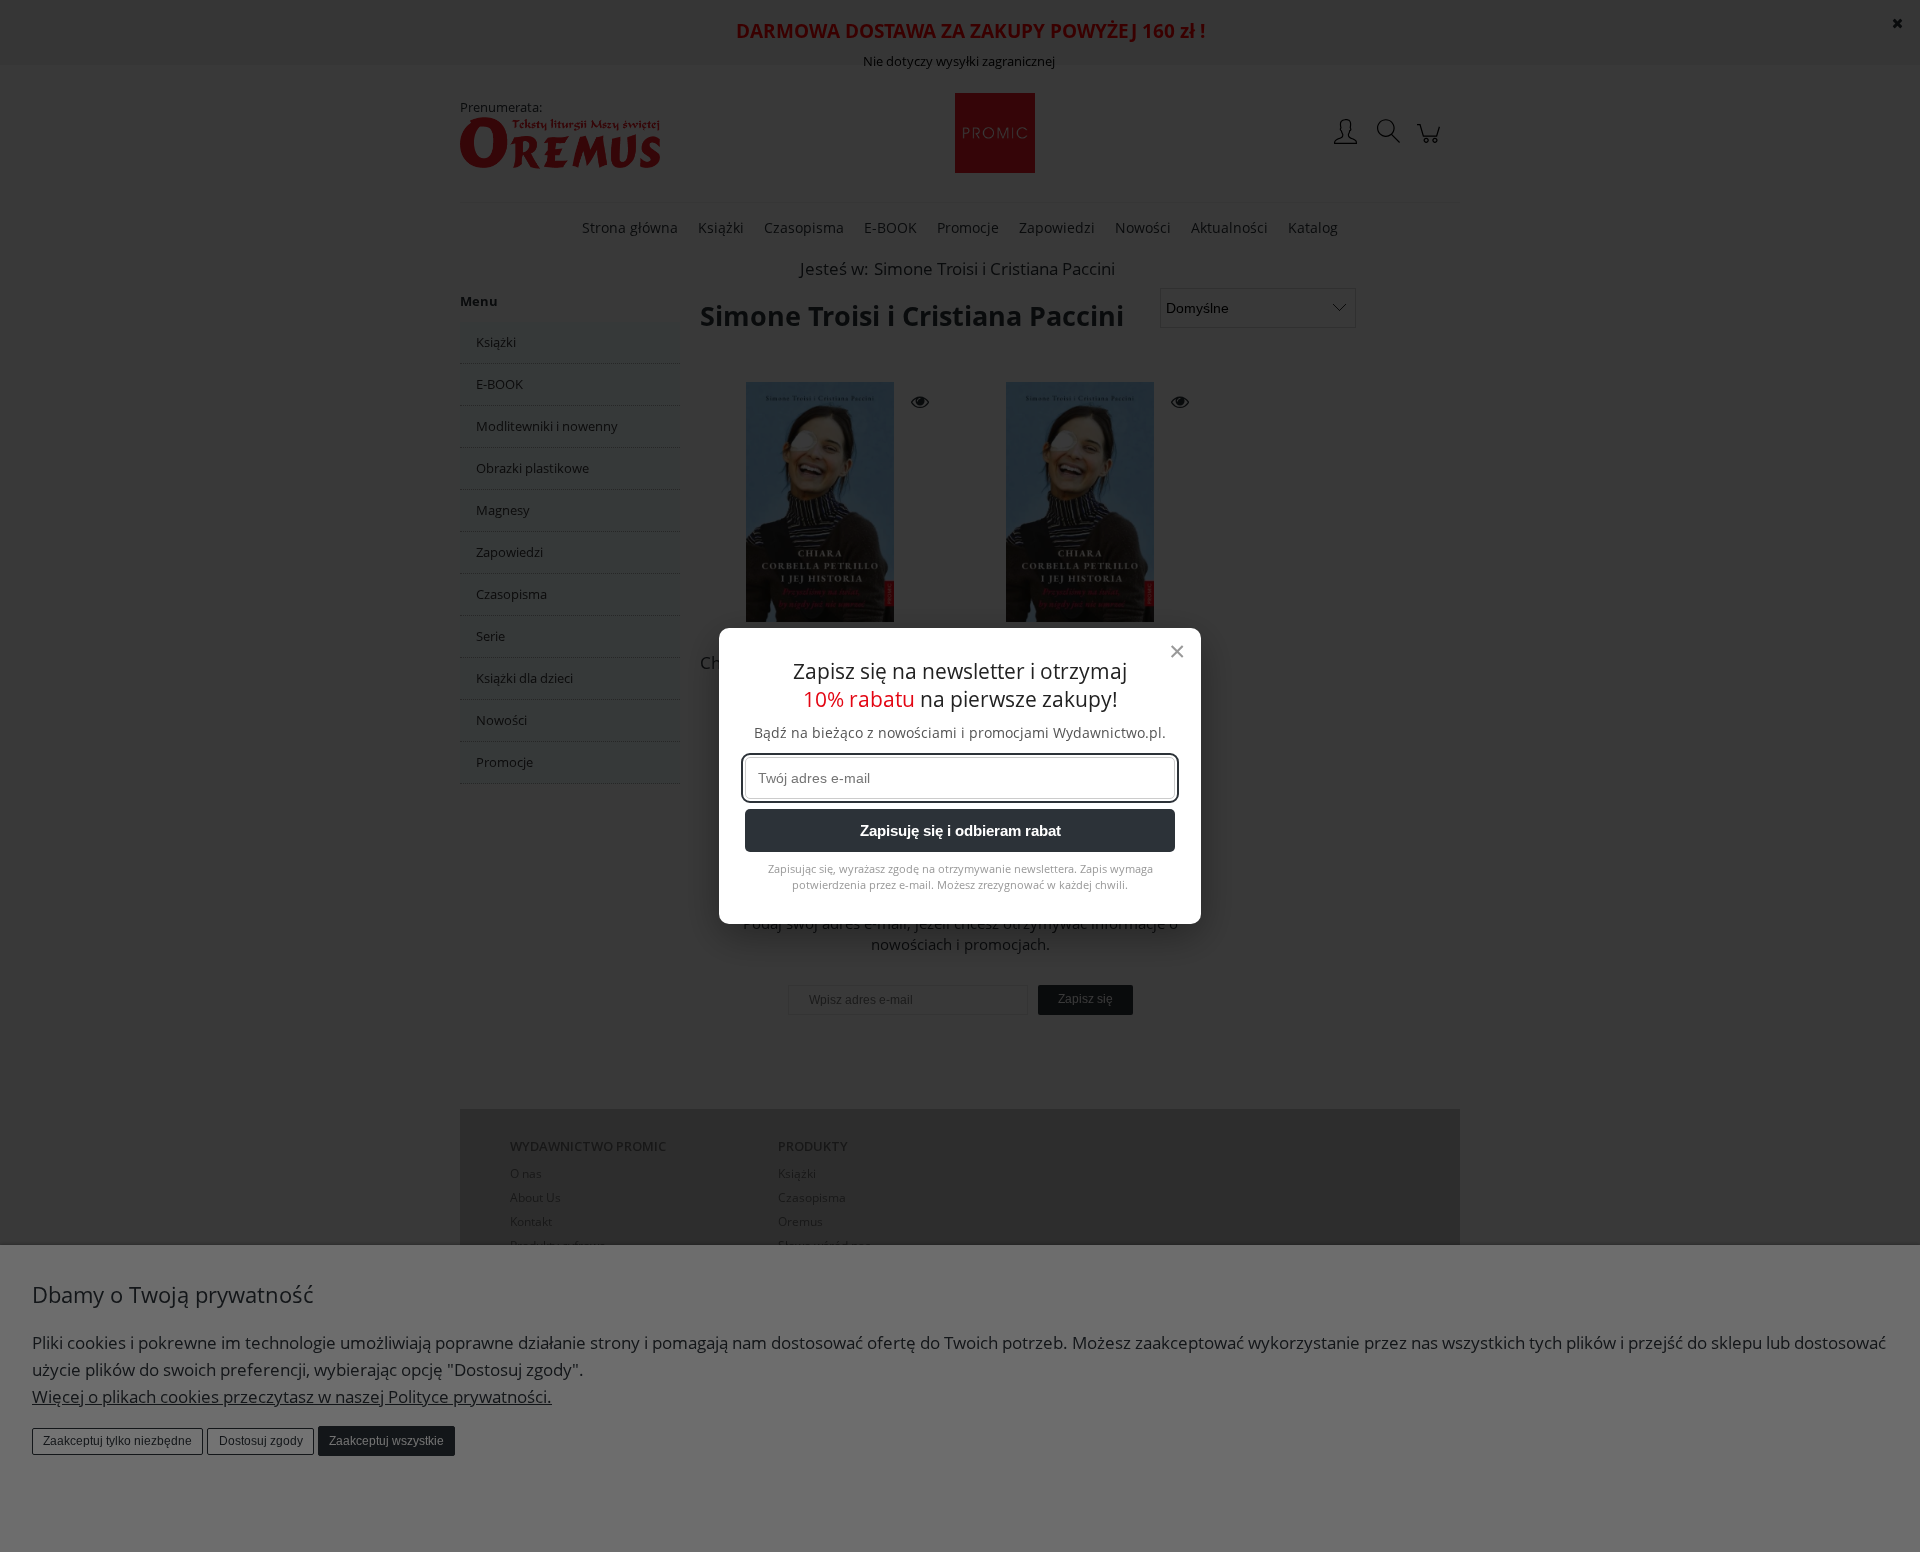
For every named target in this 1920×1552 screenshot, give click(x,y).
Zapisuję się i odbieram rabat (960, 830)
